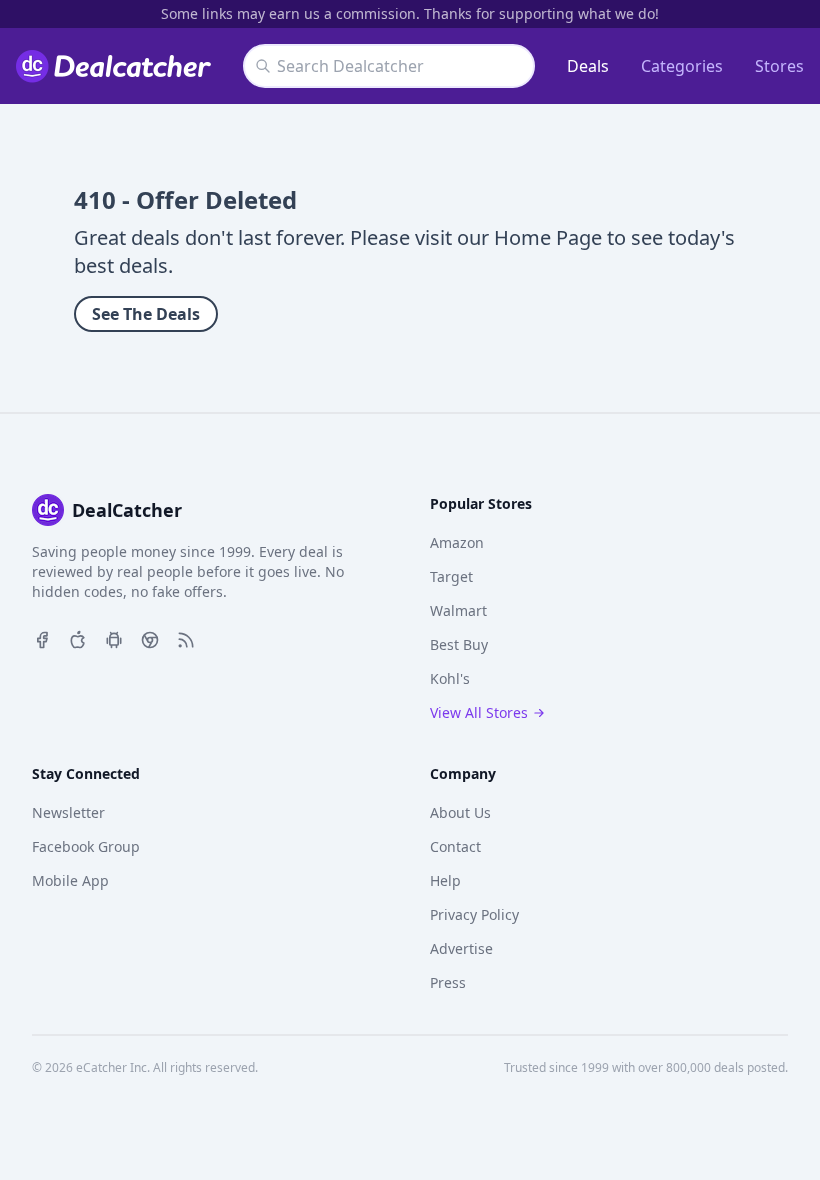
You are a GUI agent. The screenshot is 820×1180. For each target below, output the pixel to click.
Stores (779, 66)
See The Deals (146, 314)
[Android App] (114, 638)
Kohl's (450, 678)
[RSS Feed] (186, 638)
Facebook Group (86, 846)
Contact (455, 846)
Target (451, 576)
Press (448, 982)
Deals (588, 66)
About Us (460, 812)
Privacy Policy (474, 914)
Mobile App (70, 880)
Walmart (458, 610)
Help (445, 880)
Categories (682, 66)
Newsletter (68, 812)
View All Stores (479, 712)
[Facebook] (42, 638)
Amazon (457, 542)
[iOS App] (78, 638)
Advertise (461, 948)
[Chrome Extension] (150, 638)
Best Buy (459, 644)
